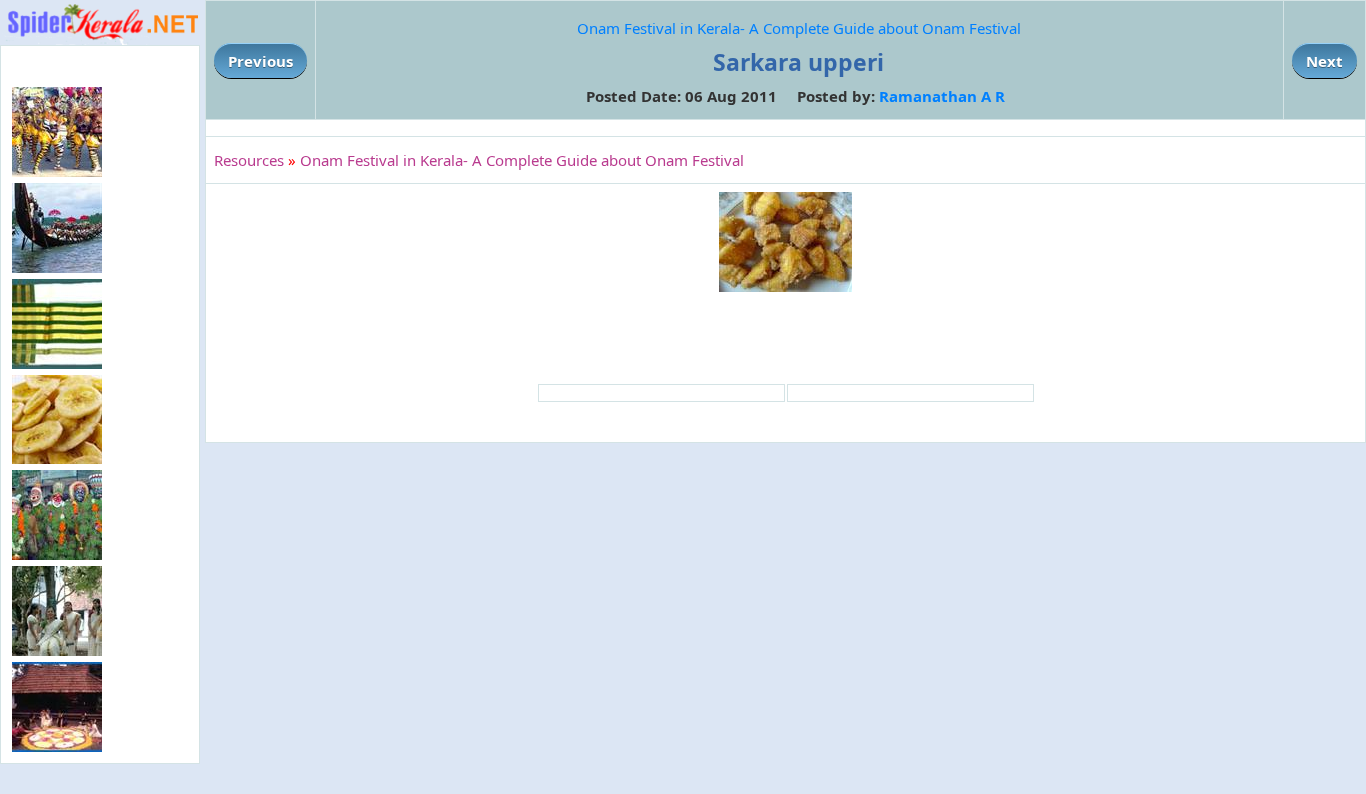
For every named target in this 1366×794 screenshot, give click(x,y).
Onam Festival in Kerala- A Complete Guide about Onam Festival (799, 28)
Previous (260, 61)
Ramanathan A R (942, 96)
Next (1324, 61)
